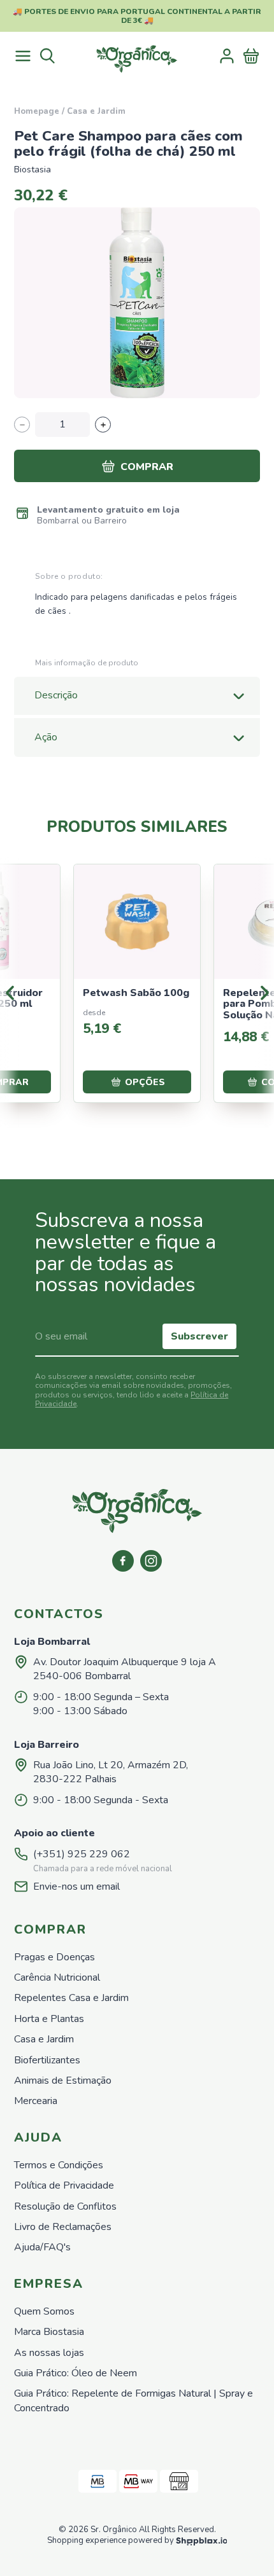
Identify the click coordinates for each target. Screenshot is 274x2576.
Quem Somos (44, 2311)
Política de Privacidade (64, 2185)
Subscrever (199, 1336)
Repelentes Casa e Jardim (71, 1998)
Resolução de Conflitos (65, 2206)
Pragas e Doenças (54, 1957)
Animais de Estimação (63, 2081)
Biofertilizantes (47, 2060)
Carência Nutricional (57, 1977)
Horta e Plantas (49, 2019)
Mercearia (36, 2101)
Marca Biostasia (49, 2332)
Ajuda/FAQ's (42, 2247)
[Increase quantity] (103, 425)
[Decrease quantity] (22, 425)
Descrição (56, 695)
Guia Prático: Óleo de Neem (76, 2373)
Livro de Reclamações (63, 2227)
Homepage (37, 111)
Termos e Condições (59, 2165)
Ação (46, 737)
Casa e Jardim (96, 111)
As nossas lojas (49, 2353)
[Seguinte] (264, 993)
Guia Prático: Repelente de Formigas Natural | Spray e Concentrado (133, 2400)
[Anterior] (10, 993)
